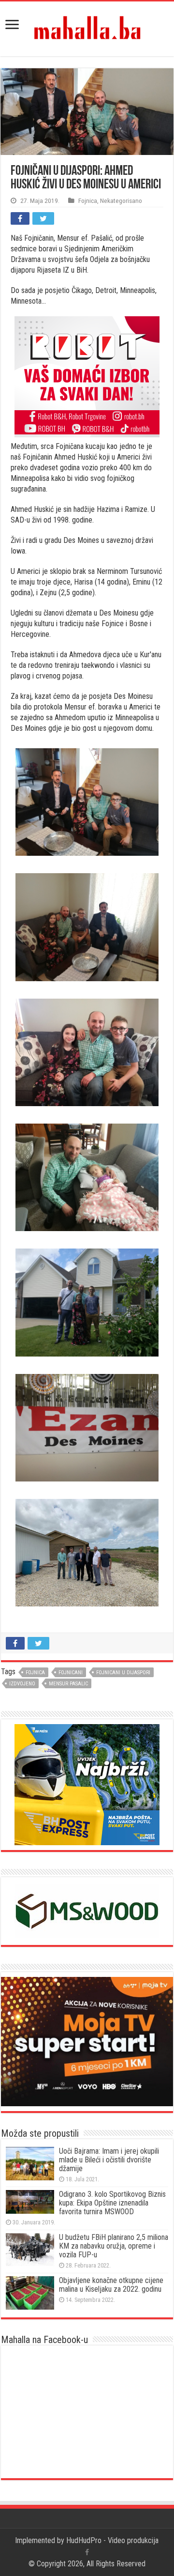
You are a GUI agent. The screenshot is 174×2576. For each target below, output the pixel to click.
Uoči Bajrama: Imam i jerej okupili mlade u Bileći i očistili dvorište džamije (109, 2160)
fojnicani (71, 1673)
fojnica (35, 1673)
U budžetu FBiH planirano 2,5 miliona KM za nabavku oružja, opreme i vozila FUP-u (114, 2246)
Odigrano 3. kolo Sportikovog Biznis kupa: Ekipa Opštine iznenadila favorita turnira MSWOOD (112, 2203)
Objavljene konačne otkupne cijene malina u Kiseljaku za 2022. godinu (111, 2285)
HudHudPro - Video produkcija (112, 2540)
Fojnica (88, 201)
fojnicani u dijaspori (123, 1673)
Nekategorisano (121, 201)
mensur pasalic (68, 1684)
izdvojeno (22, 1684)
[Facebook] (87, 2552)
